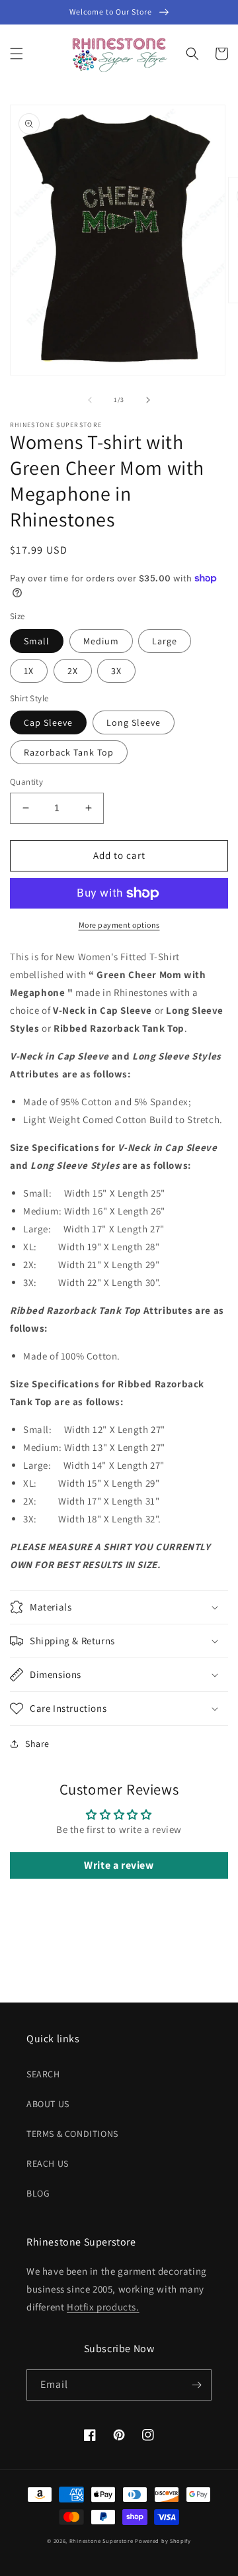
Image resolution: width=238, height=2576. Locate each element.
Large (165, 641)
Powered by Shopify (163, 2541)
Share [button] (37, 1744)
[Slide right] (148, 400)
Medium (101, 641)
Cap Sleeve (48, 722)
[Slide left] (90, 400)
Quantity (26, 782)
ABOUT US (48, 2104)
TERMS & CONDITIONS (72, 2134)
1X (29, 671)
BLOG (38, 2193)
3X (116, 671)
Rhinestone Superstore (101, 2541)
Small (37, 641)
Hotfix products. (103, 2307)
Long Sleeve (134, 722)
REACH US (48, 2163)
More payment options (119, 925)
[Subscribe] (196, 2385)
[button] (17, 54)
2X (73, 671)
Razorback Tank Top (69, 752)
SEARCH (43, 2074)
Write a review (119, 1865)
